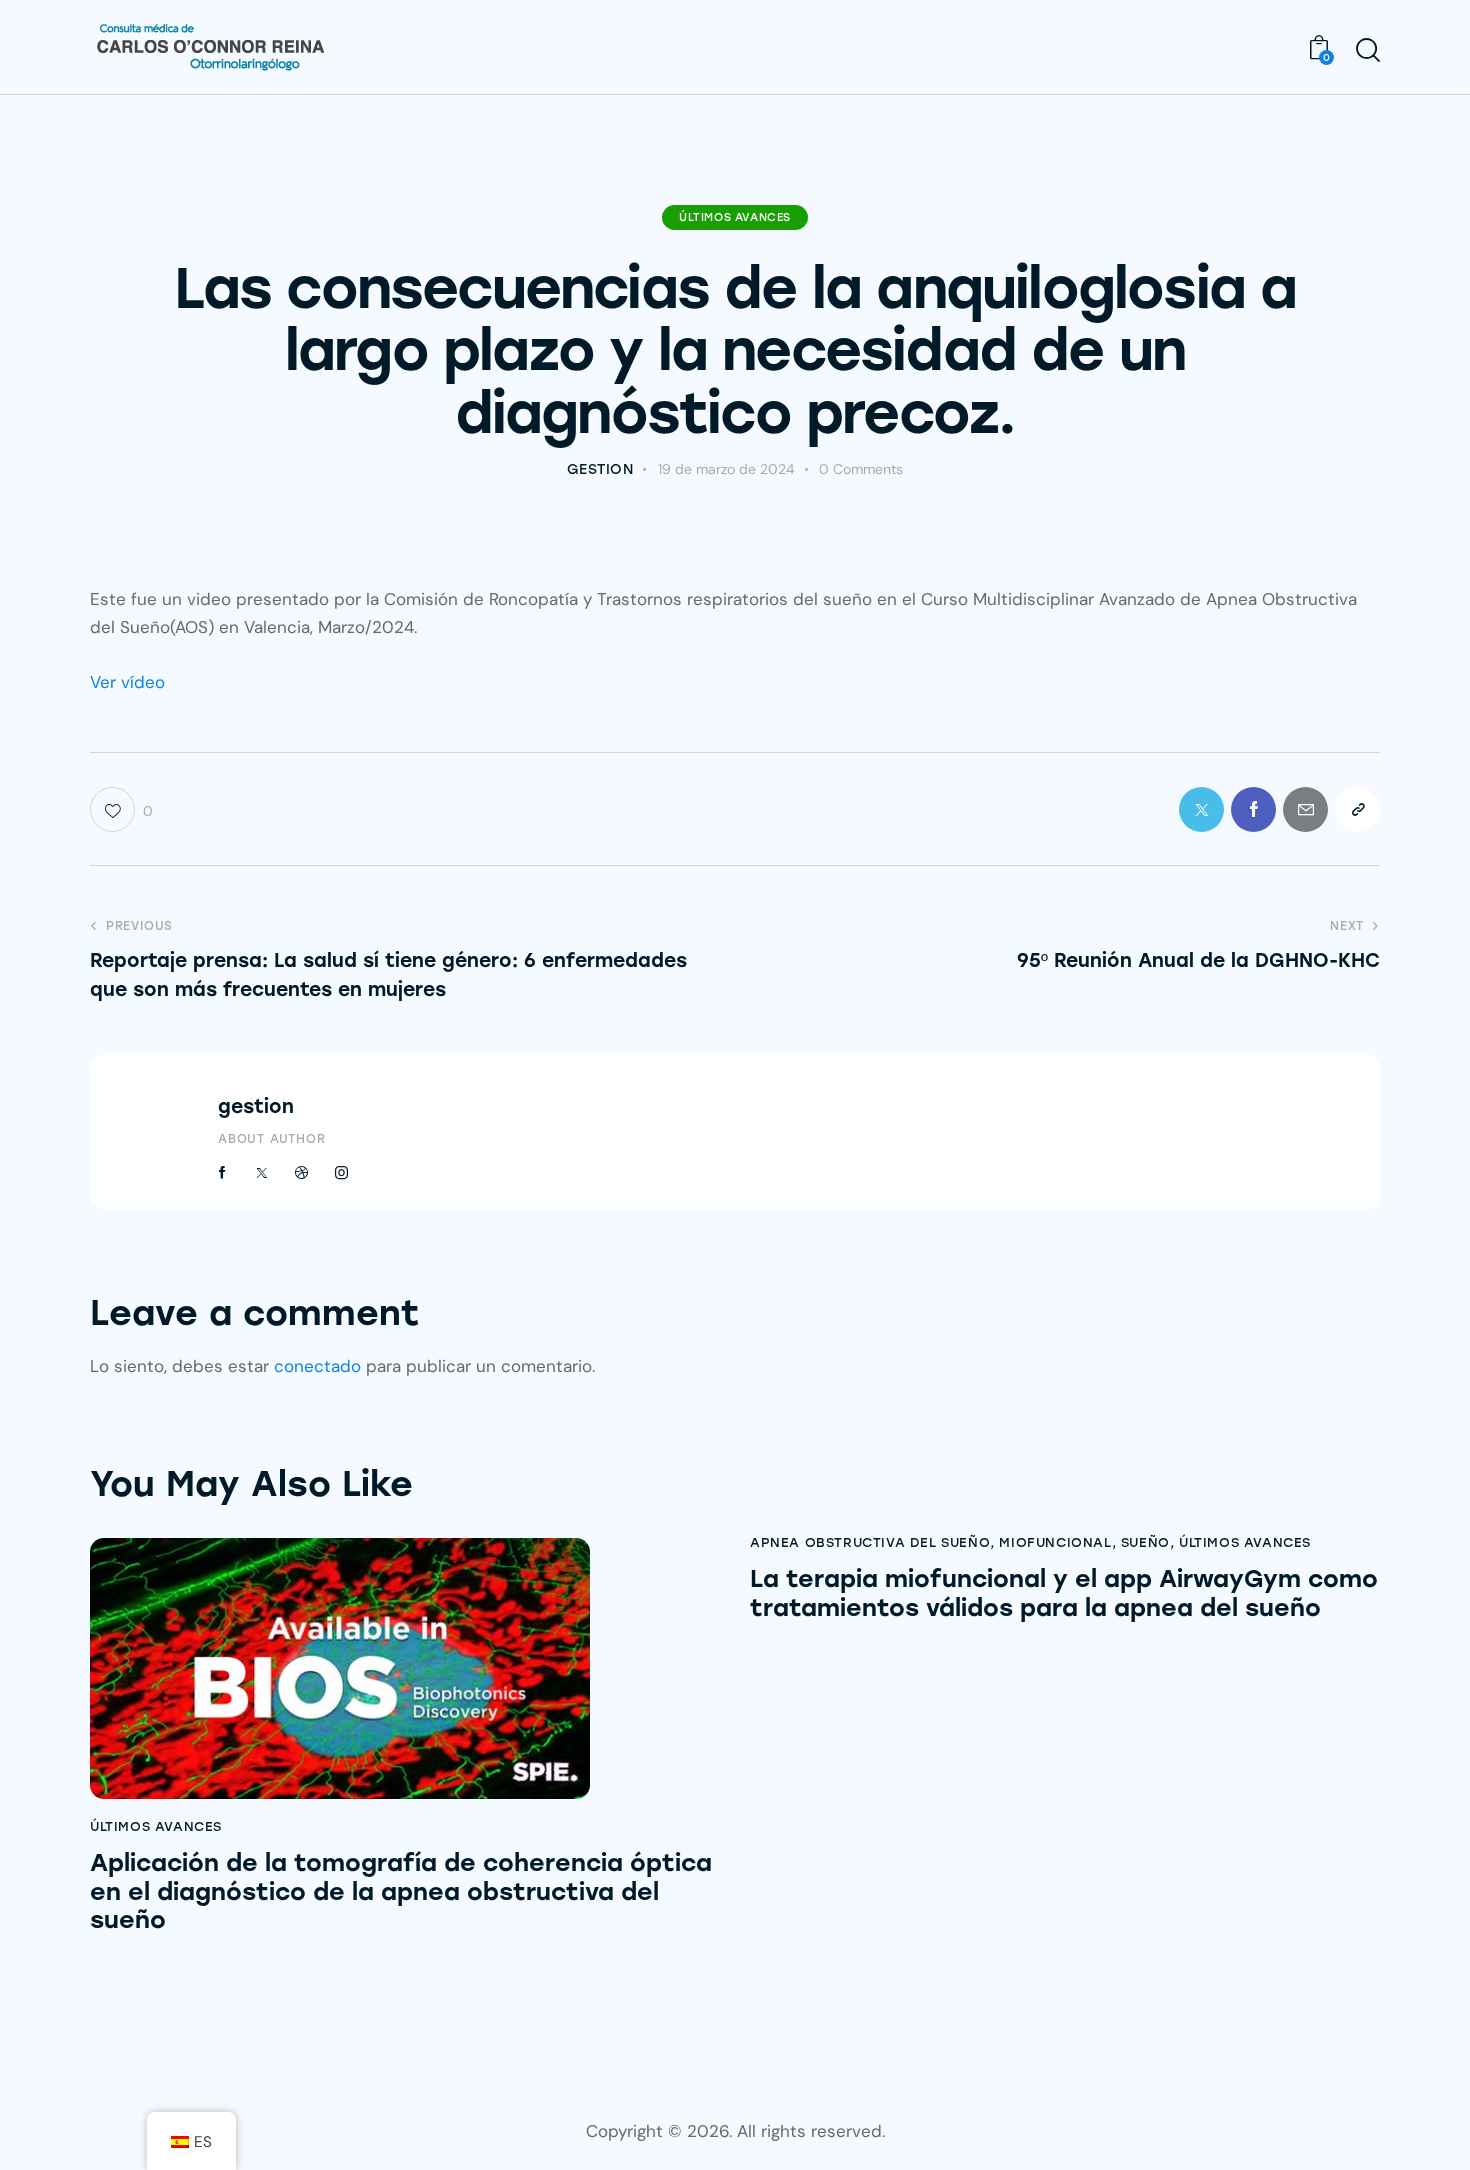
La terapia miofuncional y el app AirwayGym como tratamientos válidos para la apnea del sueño (1064, 1593)
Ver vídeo (127, 682)
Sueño (1145, 1542)
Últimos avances (735, 217)
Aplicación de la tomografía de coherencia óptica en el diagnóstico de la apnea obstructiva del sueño (401, 1892)
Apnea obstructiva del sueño (870, 1542)
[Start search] (1368, 50)
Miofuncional (1055, 1542)
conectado (317, 1366)
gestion (256, 1106)
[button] (1357, 809)
